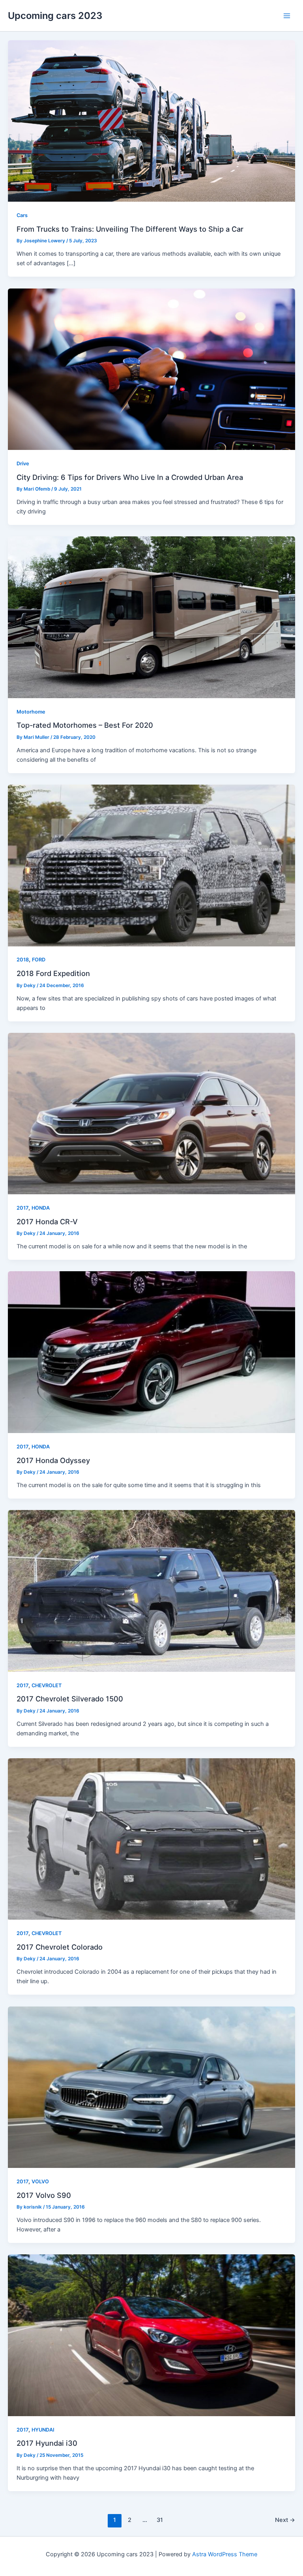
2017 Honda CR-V (47, 1221)
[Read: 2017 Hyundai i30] (151, 2335)
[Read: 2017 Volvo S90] (151, 2087)
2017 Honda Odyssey (53, 1460)
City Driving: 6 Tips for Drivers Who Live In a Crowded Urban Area (130, 477)
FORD (39, 960)
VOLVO (40, 2182)
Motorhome (31, 712)
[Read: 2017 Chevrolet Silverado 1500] (151, 1591)
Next (285, 2520)
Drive (23, 464)
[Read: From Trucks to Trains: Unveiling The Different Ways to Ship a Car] (151, 121)
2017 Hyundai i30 (47, 2443)
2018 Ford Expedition (53, 973)
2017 (22, 1208)
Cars (22, 215)
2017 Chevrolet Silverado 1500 (70, 1699)
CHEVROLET (47, 1685)
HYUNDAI (43, 2430)
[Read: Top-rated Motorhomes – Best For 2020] (151, 617)
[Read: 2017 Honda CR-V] (151, 1113)
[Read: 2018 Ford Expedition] (151, 865)
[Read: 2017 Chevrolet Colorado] (151, 1839)
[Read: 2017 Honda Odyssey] (151, 1352)
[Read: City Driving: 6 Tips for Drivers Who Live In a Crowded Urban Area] (151, 369)
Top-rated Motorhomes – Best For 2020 (85, 725)
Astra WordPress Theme (225, 2554)
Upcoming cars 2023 (55, 16)
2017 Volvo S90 (44, 2195)
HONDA (41, 1208)
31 (160, 2520)
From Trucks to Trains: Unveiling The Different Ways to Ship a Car (130, 229)
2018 (23, 960)
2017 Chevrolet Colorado (60, 1947)
